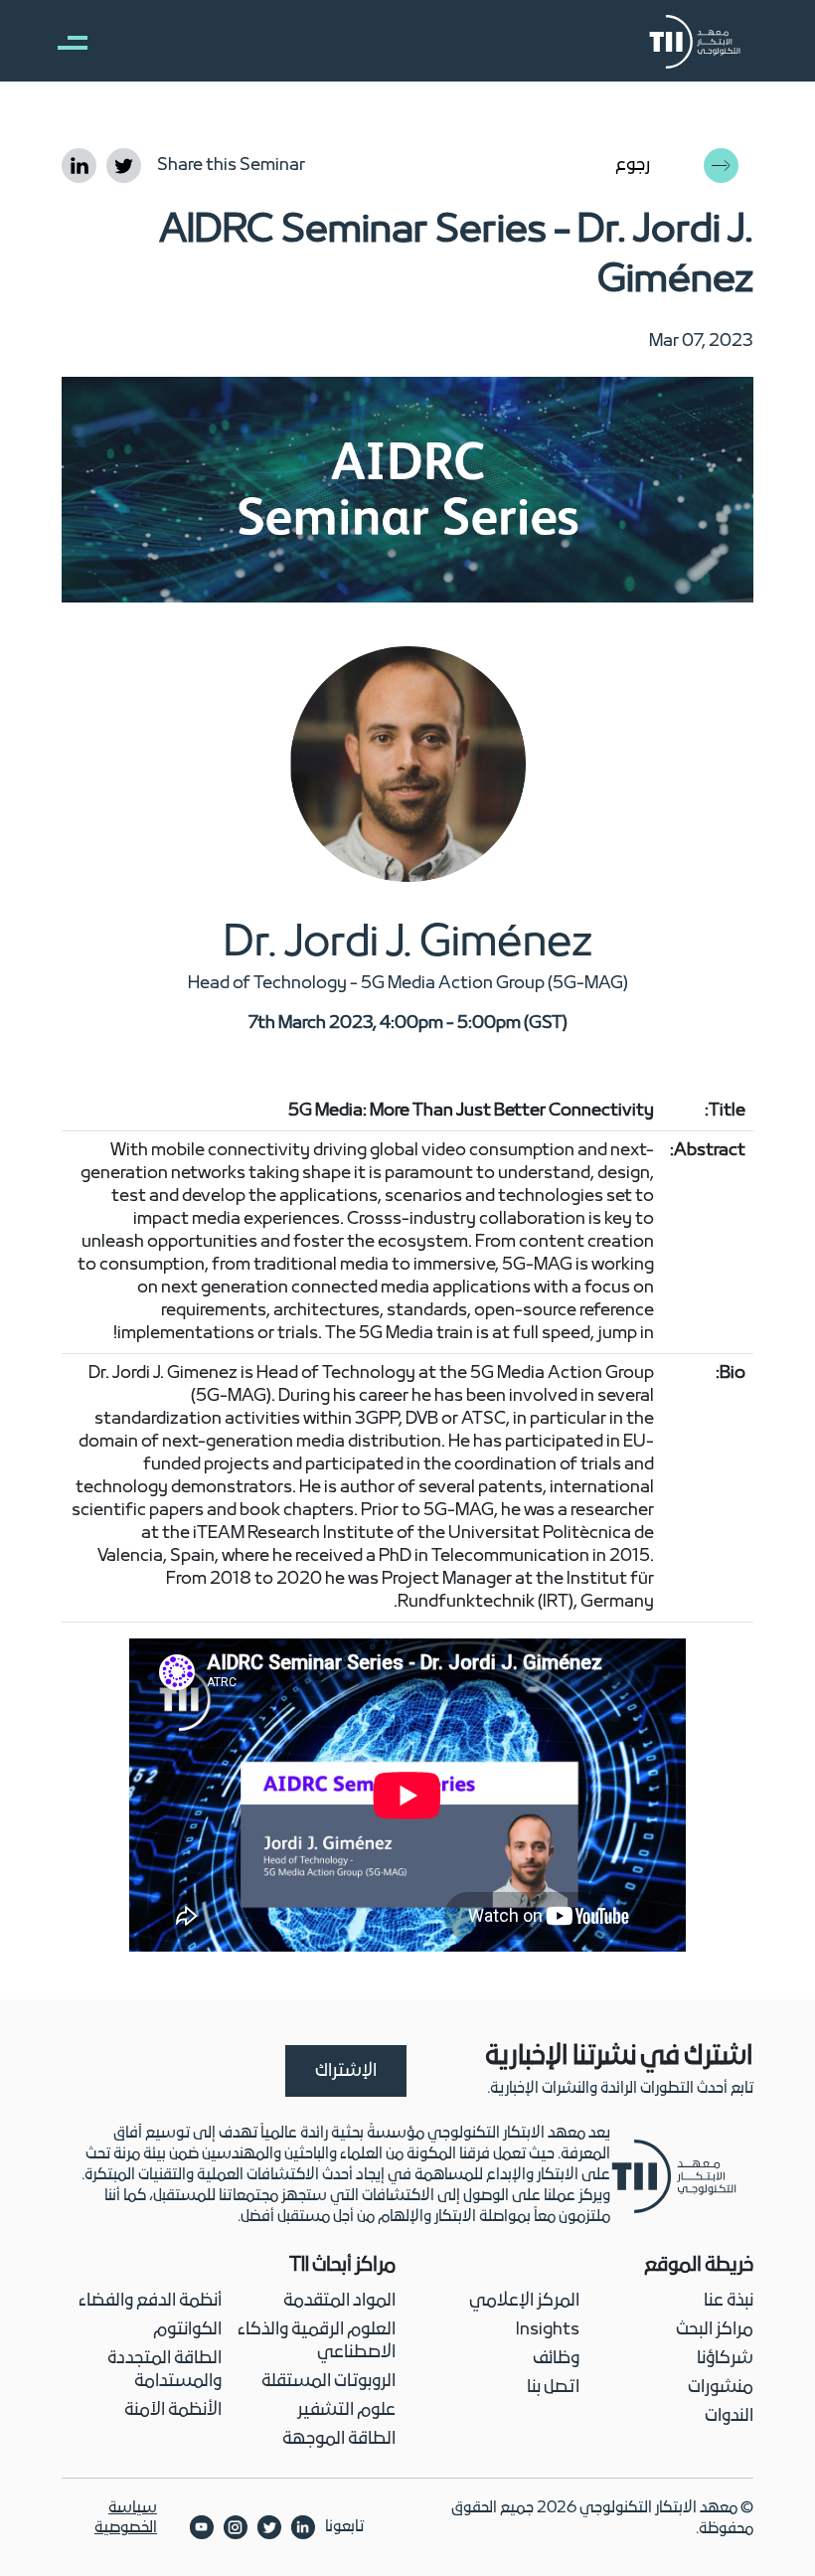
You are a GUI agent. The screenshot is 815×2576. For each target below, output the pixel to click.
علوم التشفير (346, 2410)
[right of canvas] (63, 42)
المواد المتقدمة (339, 2301)
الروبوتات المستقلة (328, 2382)
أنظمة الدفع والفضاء (150, 2301)
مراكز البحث (715, 2330)
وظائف (556, 2359)
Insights (548, 2330)
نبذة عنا (729, 2301)
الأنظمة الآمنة (173, 2410)
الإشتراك (346, 2071)
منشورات (721, 2388)
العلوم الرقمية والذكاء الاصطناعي (317, 2341)
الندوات (729, 2416)
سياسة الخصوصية (126, 2518)
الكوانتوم (187, 2330)
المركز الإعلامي (524, 2301)
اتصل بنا (553, 2388)
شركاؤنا (725, 2359)
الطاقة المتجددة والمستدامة (164, 2370)
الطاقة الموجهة (339, 2439)
